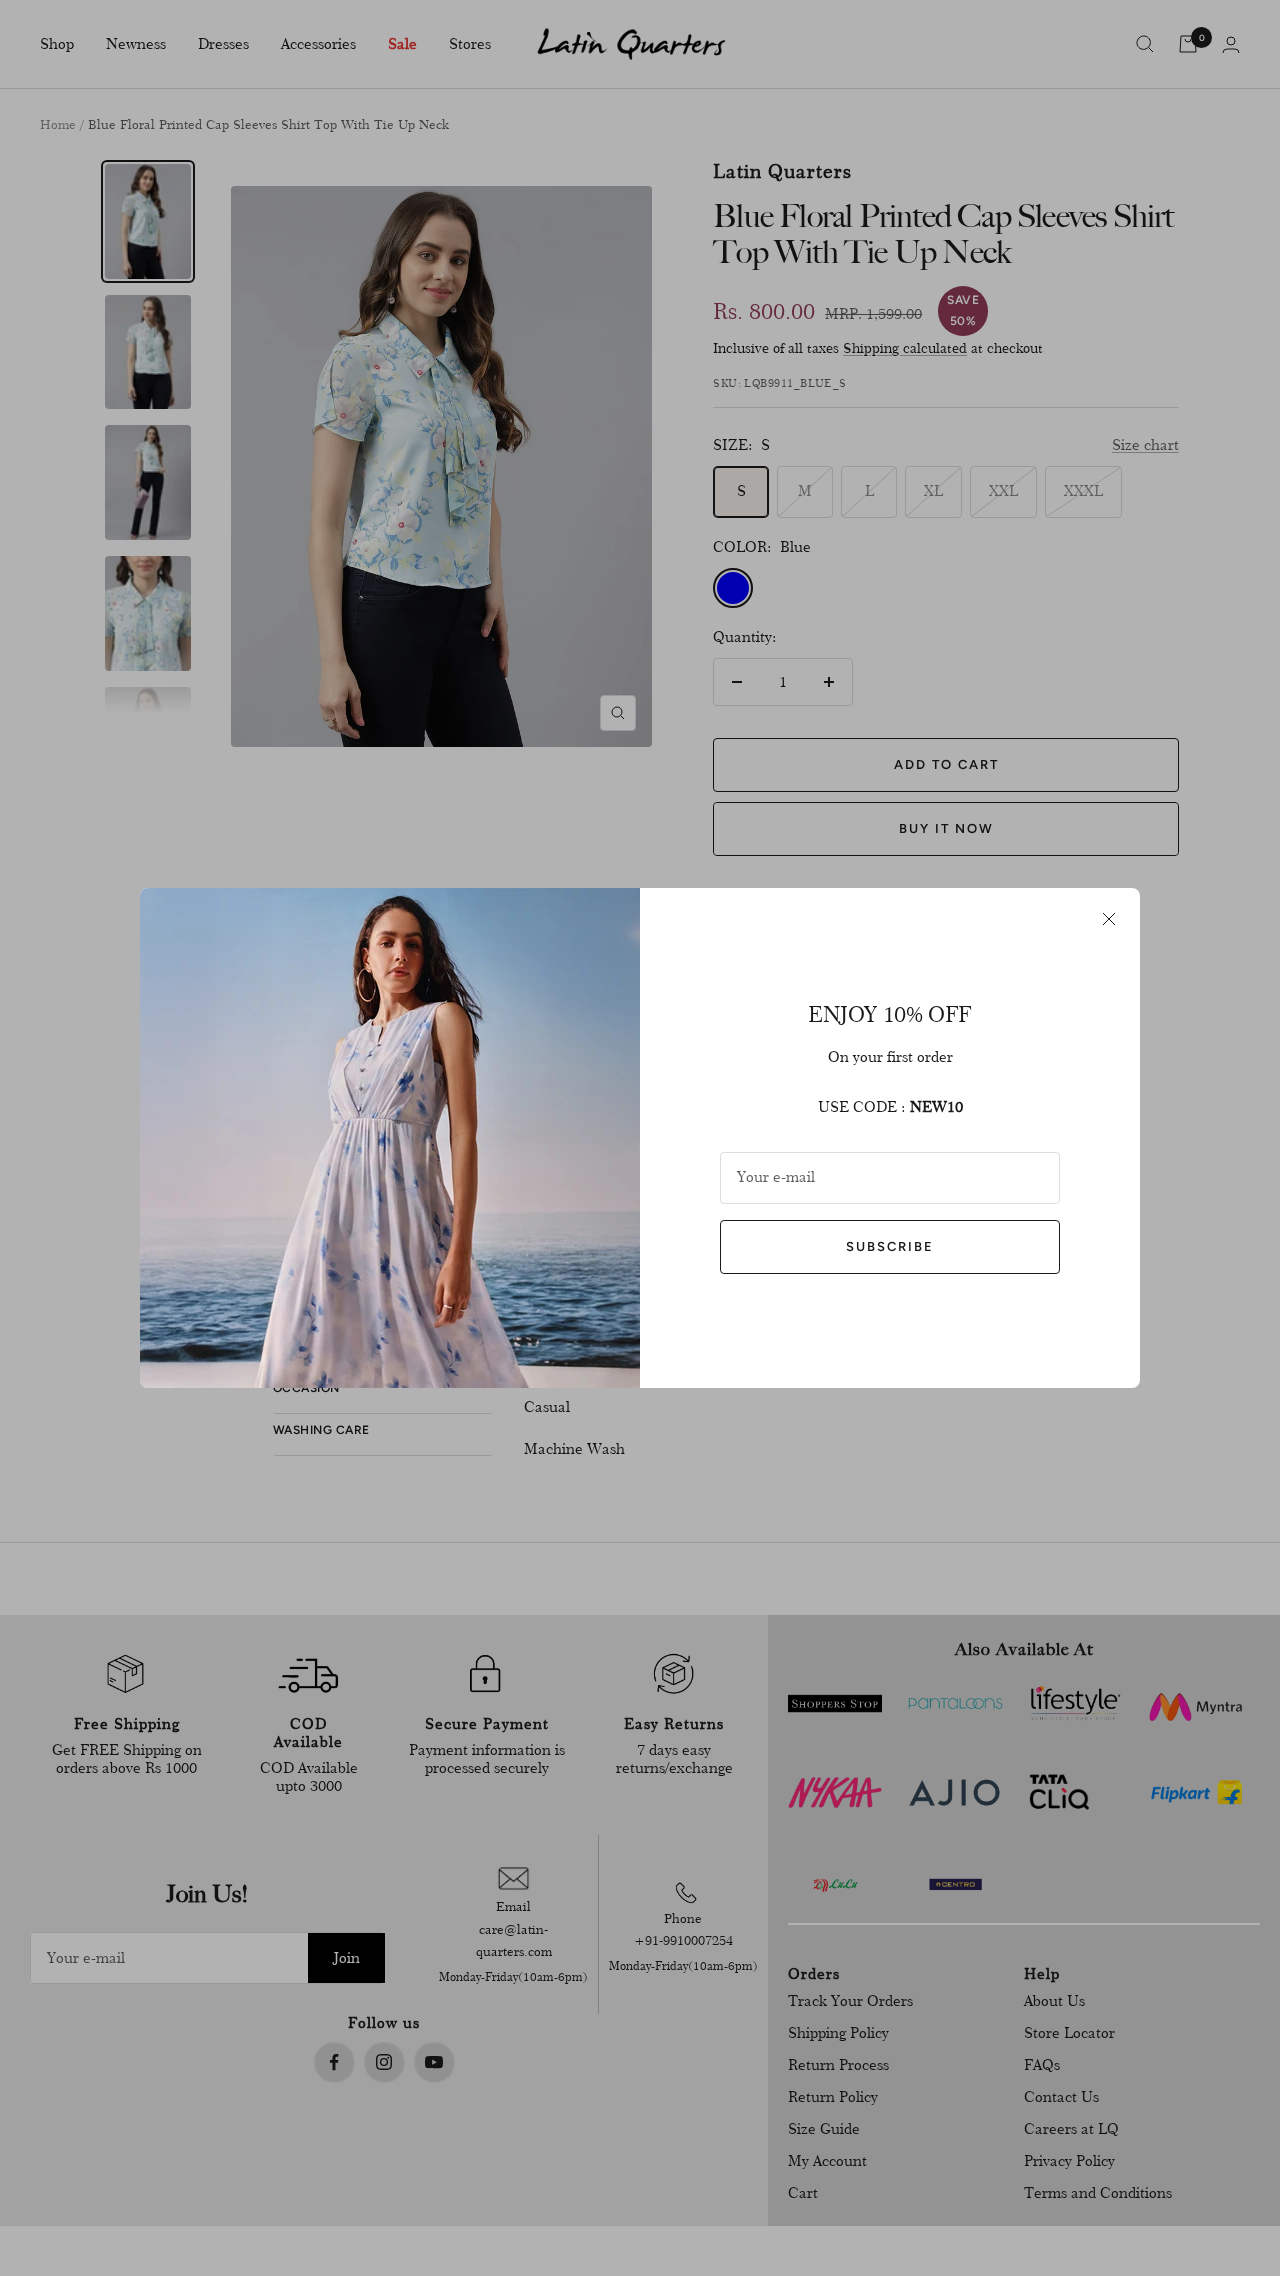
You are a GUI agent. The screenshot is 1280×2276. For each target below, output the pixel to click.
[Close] (1109, 919)
